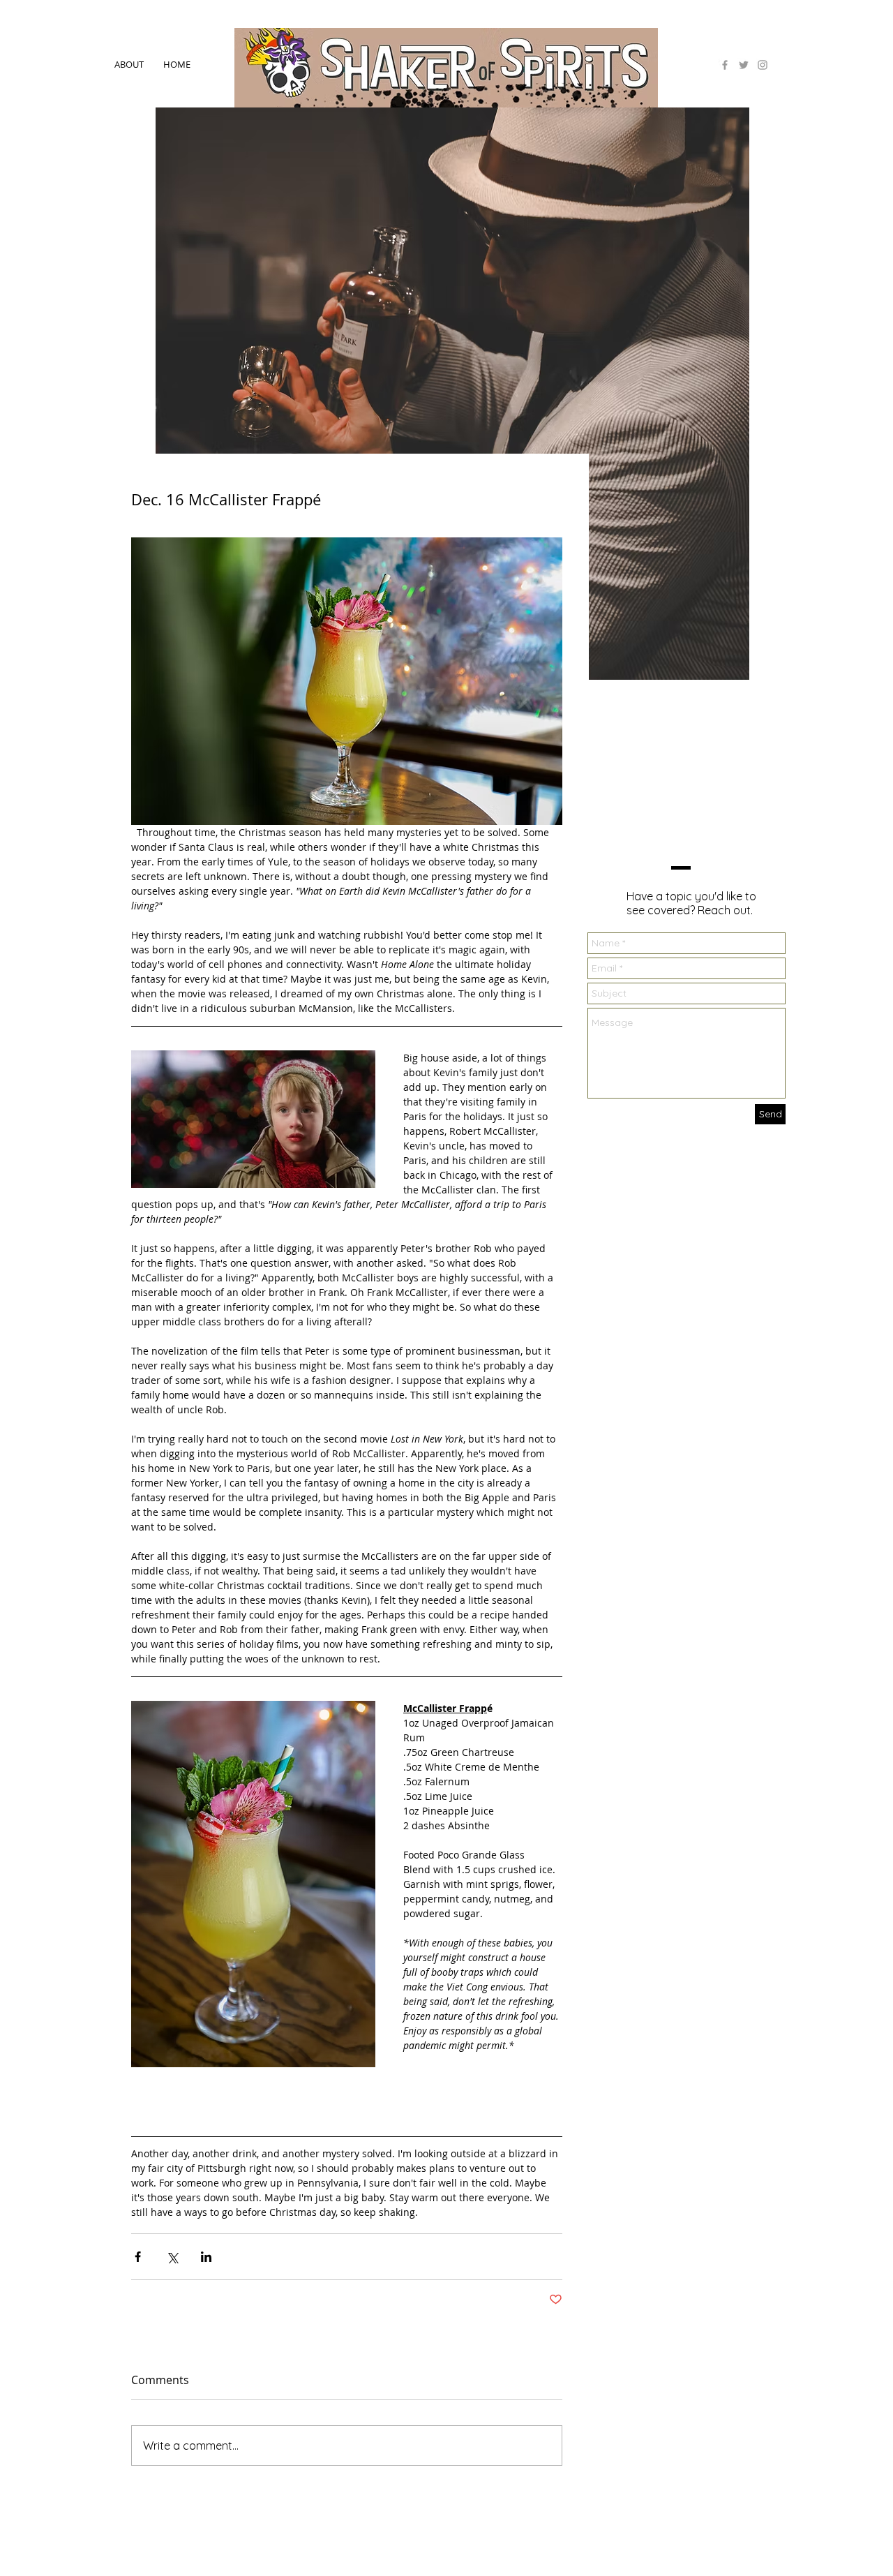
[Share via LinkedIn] (206, 2257)
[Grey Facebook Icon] (725, 65)
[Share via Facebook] (138, 2257)
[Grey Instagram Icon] (763, 65)
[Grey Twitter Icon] (744, 65)
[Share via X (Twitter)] (172, 2257)
